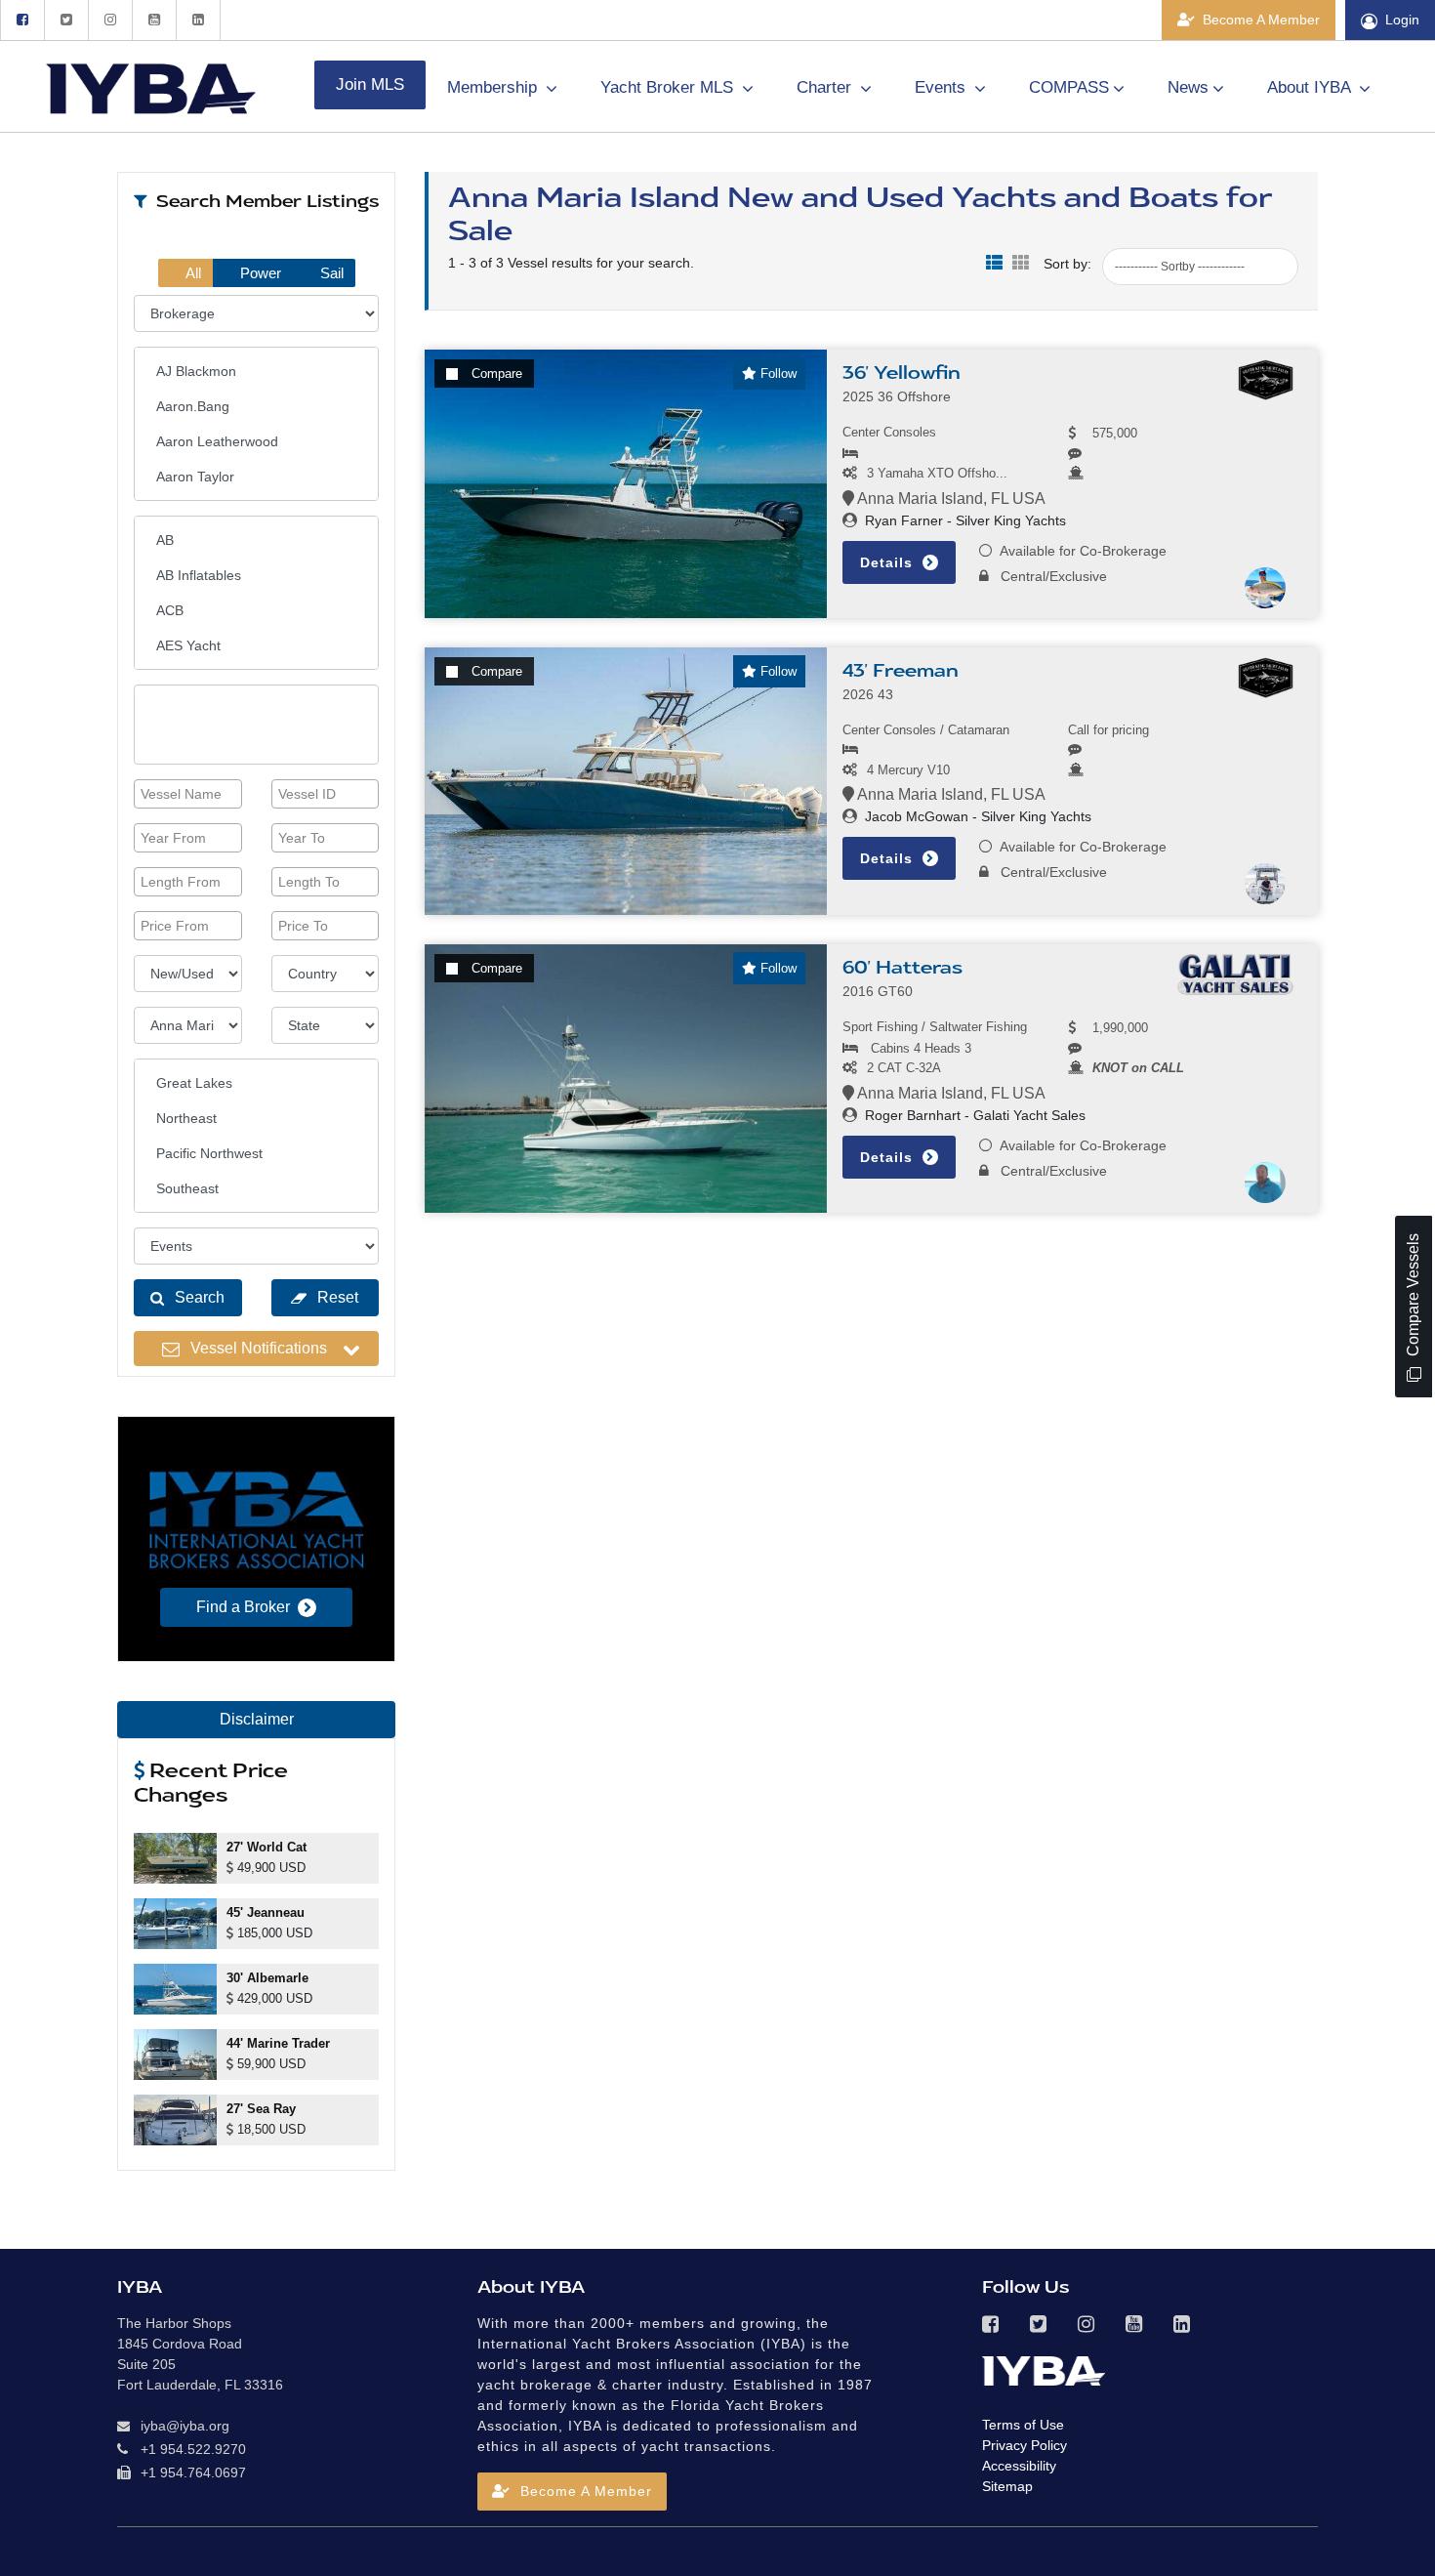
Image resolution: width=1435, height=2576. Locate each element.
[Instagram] (110, 20)
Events (943, 87)
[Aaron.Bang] (256, 406)
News (1188, 87)
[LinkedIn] (198, 20)
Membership (494, 87)
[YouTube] (154, 20)
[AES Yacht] (256, 645)
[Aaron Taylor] (256, 477)
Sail (330, 273)
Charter (826, 87)
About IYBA (1311, 87)
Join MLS (370, 84)
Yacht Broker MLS (669, 87)
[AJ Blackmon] (256, 371)
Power (259, 273)
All (192, 273)
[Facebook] (22, 20)
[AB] (256, 540)
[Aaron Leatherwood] (256, 441)
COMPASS (1069, 87)
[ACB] (256, 610)
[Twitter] (66, 20)
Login (1402, 20)
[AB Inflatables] (256, 575)
